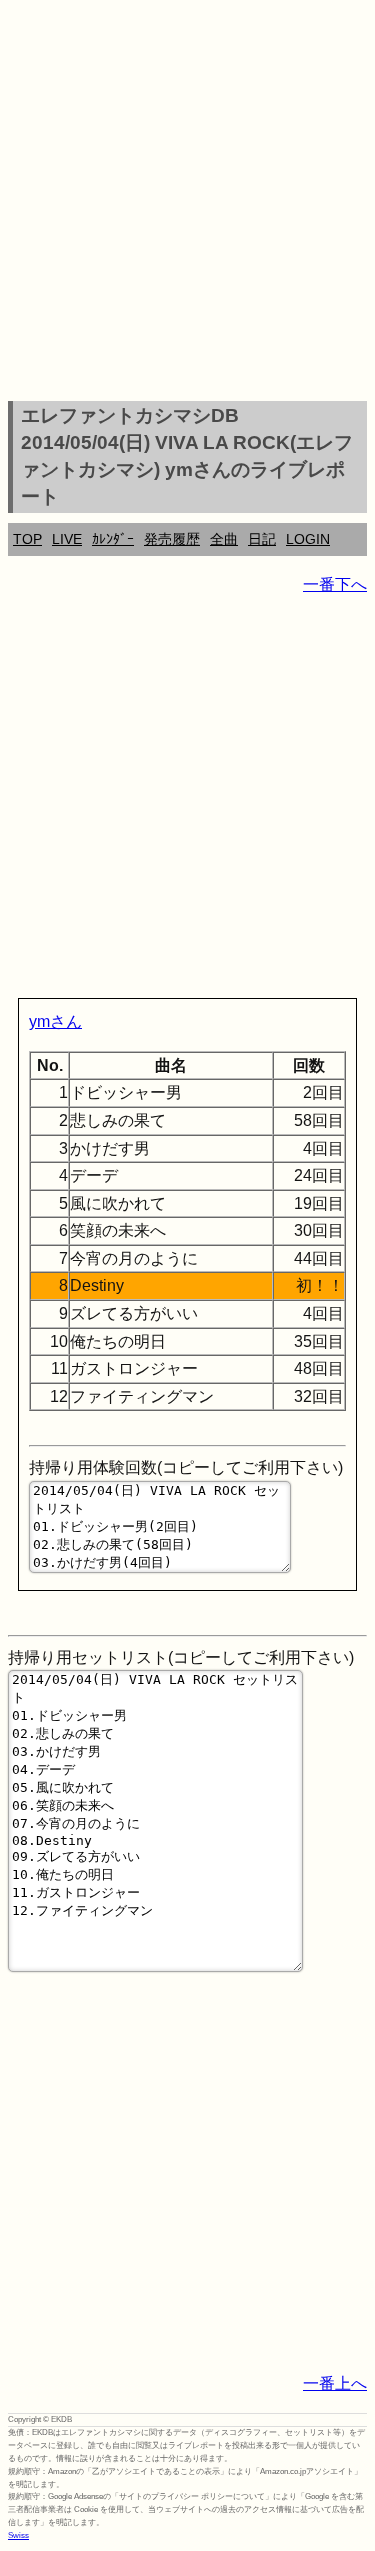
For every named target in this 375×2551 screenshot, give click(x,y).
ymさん (55, 1021)
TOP (27, 539)
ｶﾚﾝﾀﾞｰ (113, 539)
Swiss (18, 2535)
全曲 (224, 539)
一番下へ (335, 584)
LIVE (67, 539)
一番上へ (335, 2383)
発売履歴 (172, 539)
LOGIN (308, 539)
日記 (262, 539)
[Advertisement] (187, 203)
